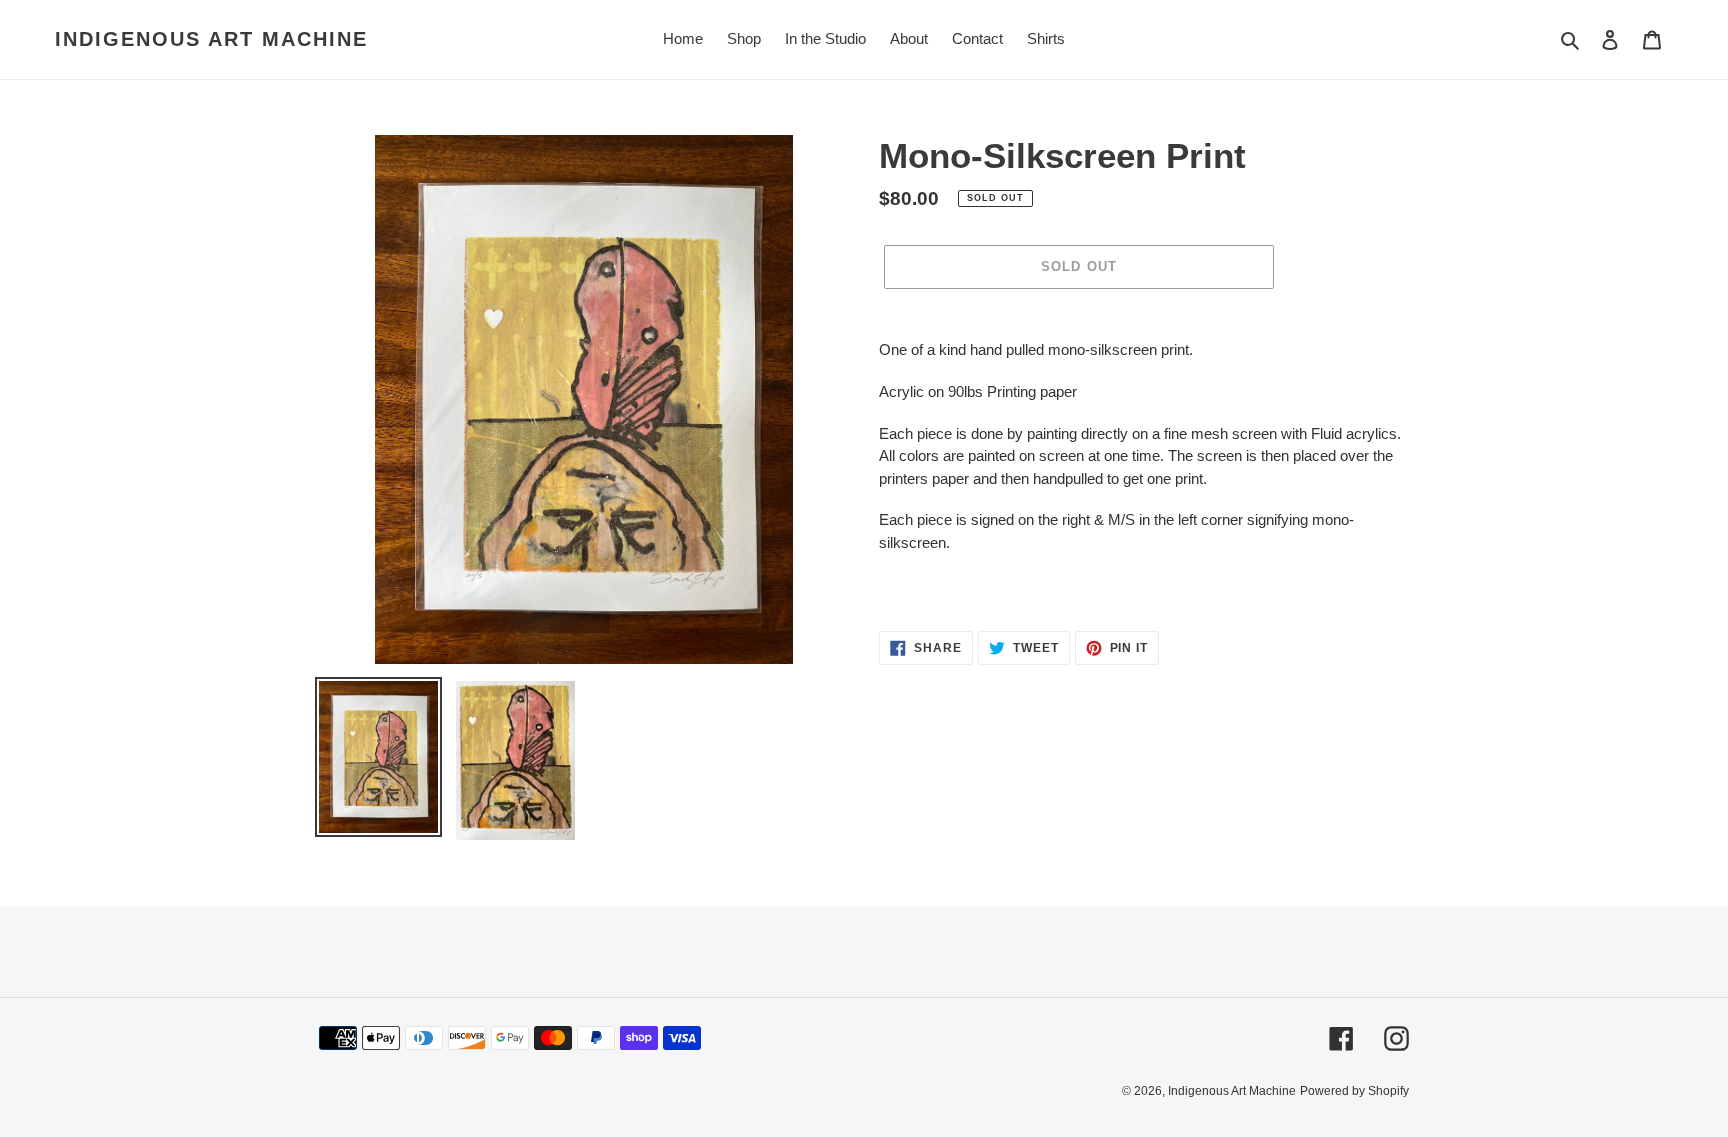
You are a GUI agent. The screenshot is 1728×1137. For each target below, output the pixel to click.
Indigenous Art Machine (211, 39)
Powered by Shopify (1354, 1091)
